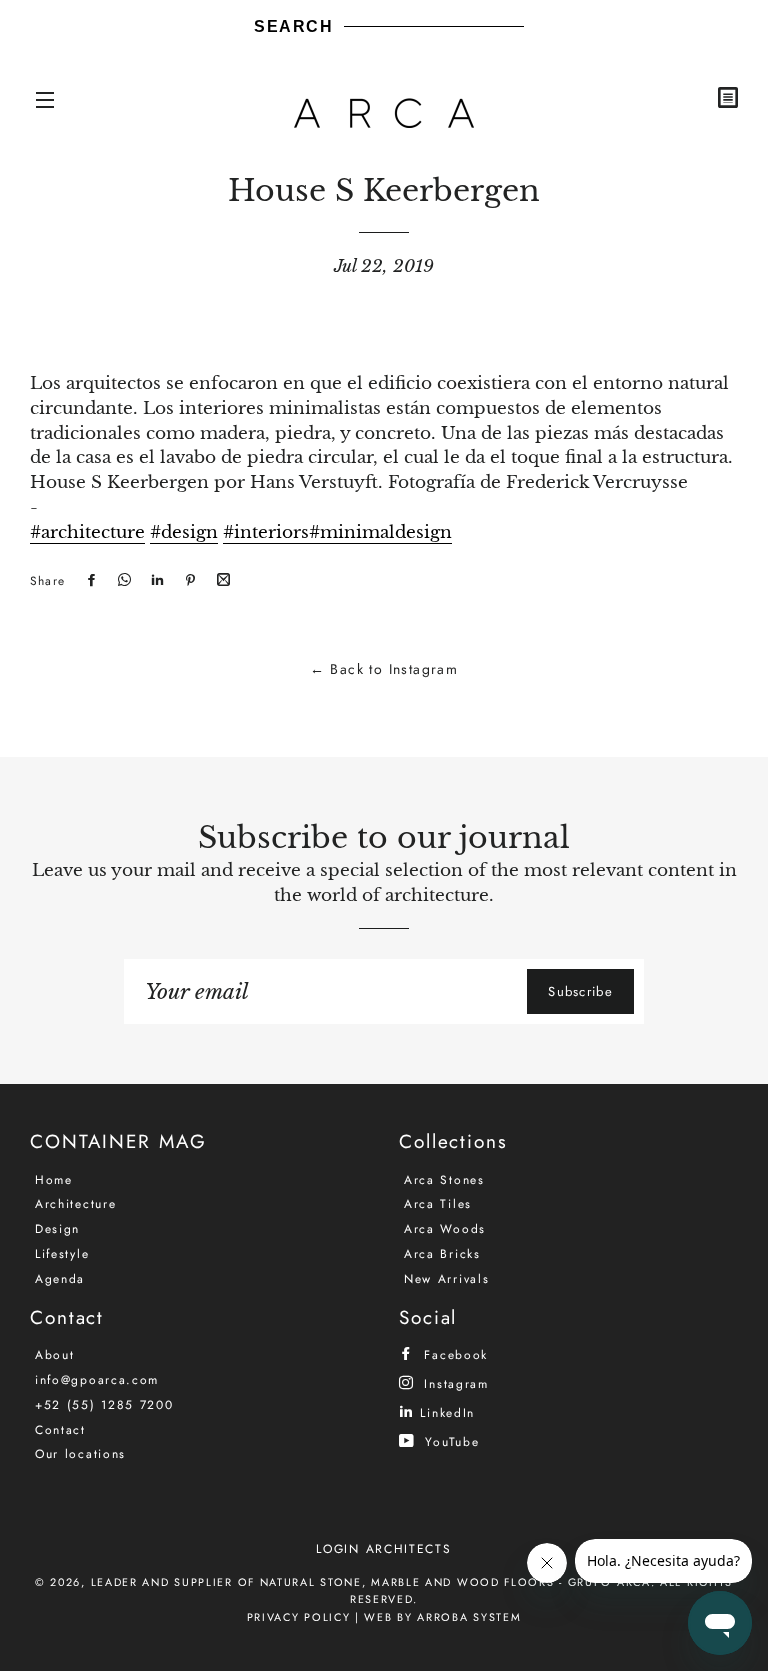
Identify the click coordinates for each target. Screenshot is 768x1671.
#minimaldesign (380, 532)
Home (54, 1180)
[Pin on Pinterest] (188, 581)
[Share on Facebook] (89, 581)
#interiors (266, 532)
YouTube (449, 1441)
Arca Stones (444, 1180)
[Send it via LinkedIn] (155, 581)
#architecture (87, 532)
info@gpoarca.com (97, 1380)
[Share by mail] (221, 581)
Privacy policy (299, 1617)
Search (294, 26)
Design (57, 1229)
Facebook (453, 1354)
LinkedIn (445, 1412)
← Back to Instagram (384, 669)
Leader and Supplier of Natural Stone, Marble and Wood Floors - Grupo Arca (371, 1582)
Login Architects (383, 1549)
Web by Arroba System (442, 1617)
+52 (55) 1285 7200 (104, 1405)
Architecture (75, 1204)
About (55, 1355)
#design (184, 532)
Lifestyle (62, 1254)
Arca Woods (445, 1229)
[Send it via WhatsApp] (122, 581)
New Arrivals (446, 1279)
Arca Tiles (438, 1204)
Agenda (60, 1279)
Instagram (454, 1383)
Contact (60, 1430)
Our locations (80, 1454)
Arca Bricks (442, 1254)
